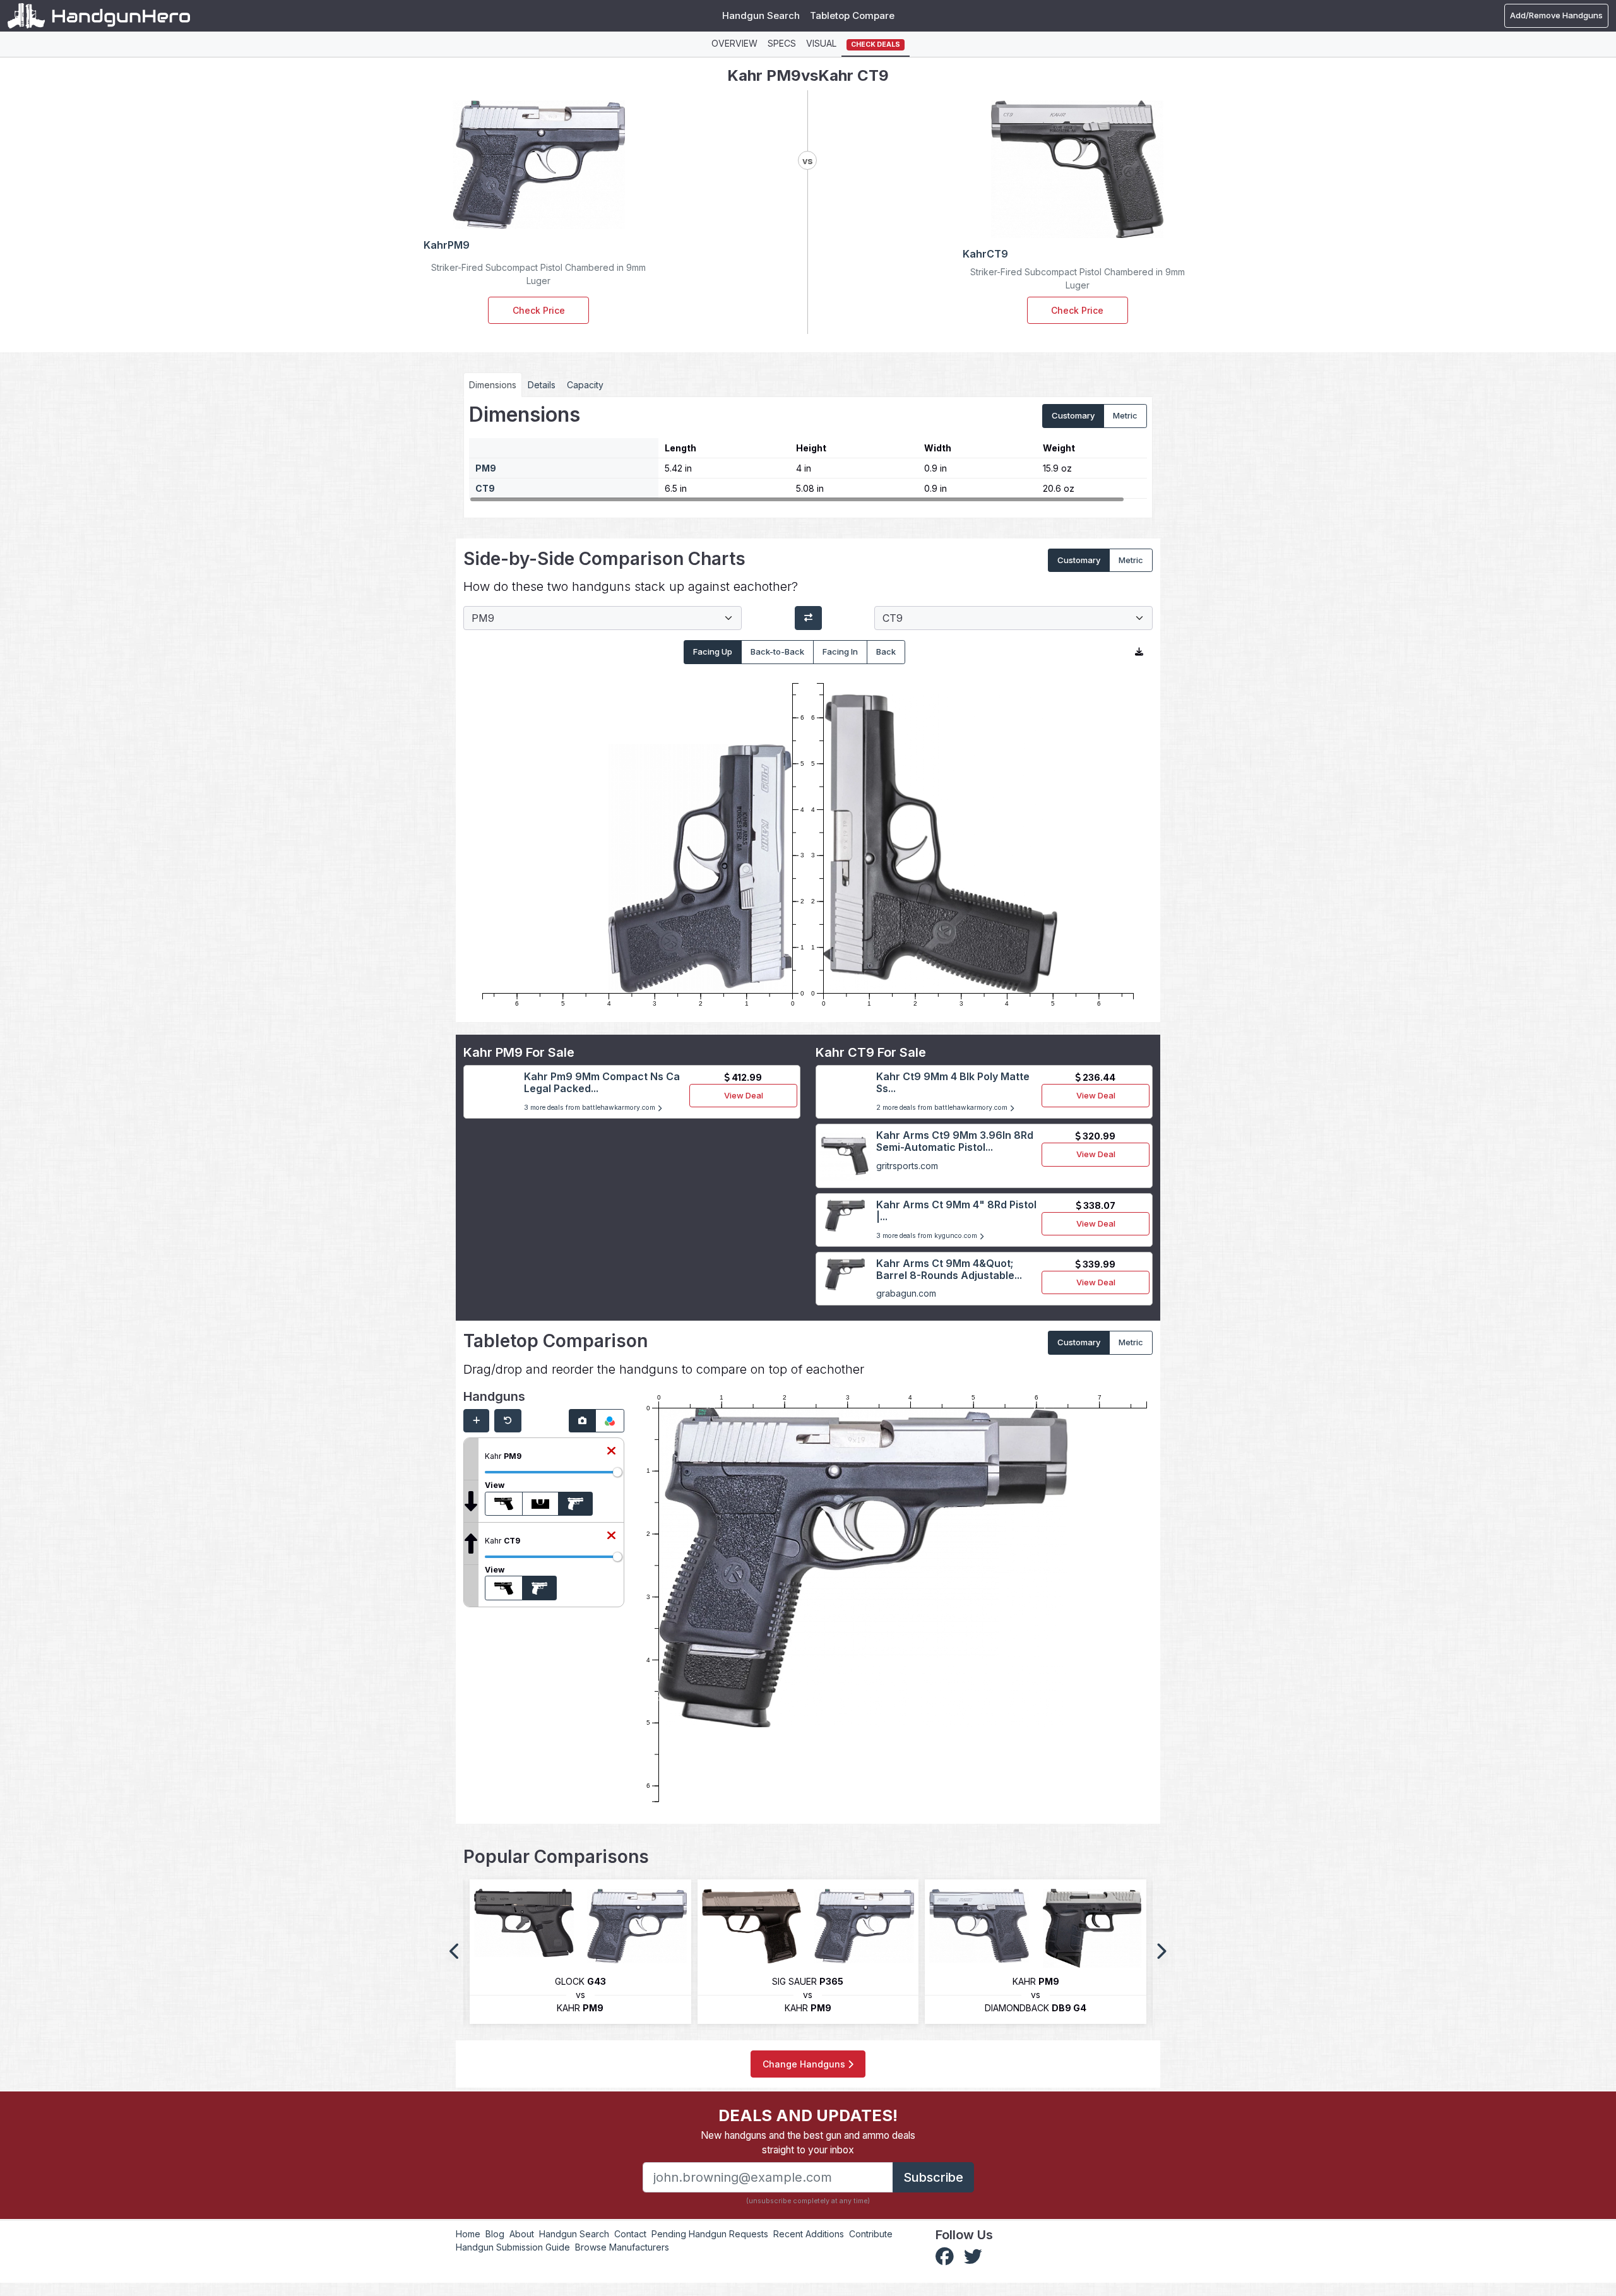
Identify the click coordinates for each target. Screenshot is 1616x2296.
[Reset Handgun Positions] (508, 1421)
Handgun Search (761, 15)
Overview (734, 43)
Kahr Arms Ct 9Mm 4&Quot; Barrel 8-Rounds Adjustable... (949, 1269)
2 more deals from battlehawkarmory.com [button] (943, 1108)
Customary (1073, 415)
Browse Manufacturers (622, 2247)
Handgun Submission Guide (513, 2247)
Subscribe (933, 2177)
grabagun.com (906, 1293)
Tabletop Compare (852, 15)
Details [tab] (542, 385)
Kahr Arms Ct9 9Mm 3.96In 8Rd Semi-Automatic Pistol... (955, 1141)
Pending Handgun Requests (710, 2234)
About (522, 2234)
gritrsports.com (907, 1166)
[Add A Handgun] (476, 1421)
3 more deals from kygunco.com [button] (928, 1236)
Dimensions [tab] (493, 385)
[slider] (617, 1472)
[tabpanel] (808, 453)
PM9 (486, 468)
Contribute (871, 2234)
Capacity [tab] (585, 385)
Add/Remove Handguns (1556, 15)
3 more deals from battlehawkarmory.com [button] (591, 1108)
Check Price (539, 310)
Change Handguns (805, 2064)
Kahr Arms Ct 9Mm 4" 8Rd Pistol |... (956, 1210)
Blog (495, 2234)
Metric (1125, 415)
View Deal (744, 1095)
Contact (630, 2234)
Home (468, 2234)
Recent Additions (809, 2234)
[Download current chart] (1139, 652)
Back (886, 651)
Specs (782, 43)
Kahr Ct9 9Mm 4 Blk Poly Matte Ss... (953, 1082)
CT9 (485, 488)
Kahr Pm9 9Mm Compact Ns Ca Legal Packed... (602, 1082)
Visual (821, 43)
